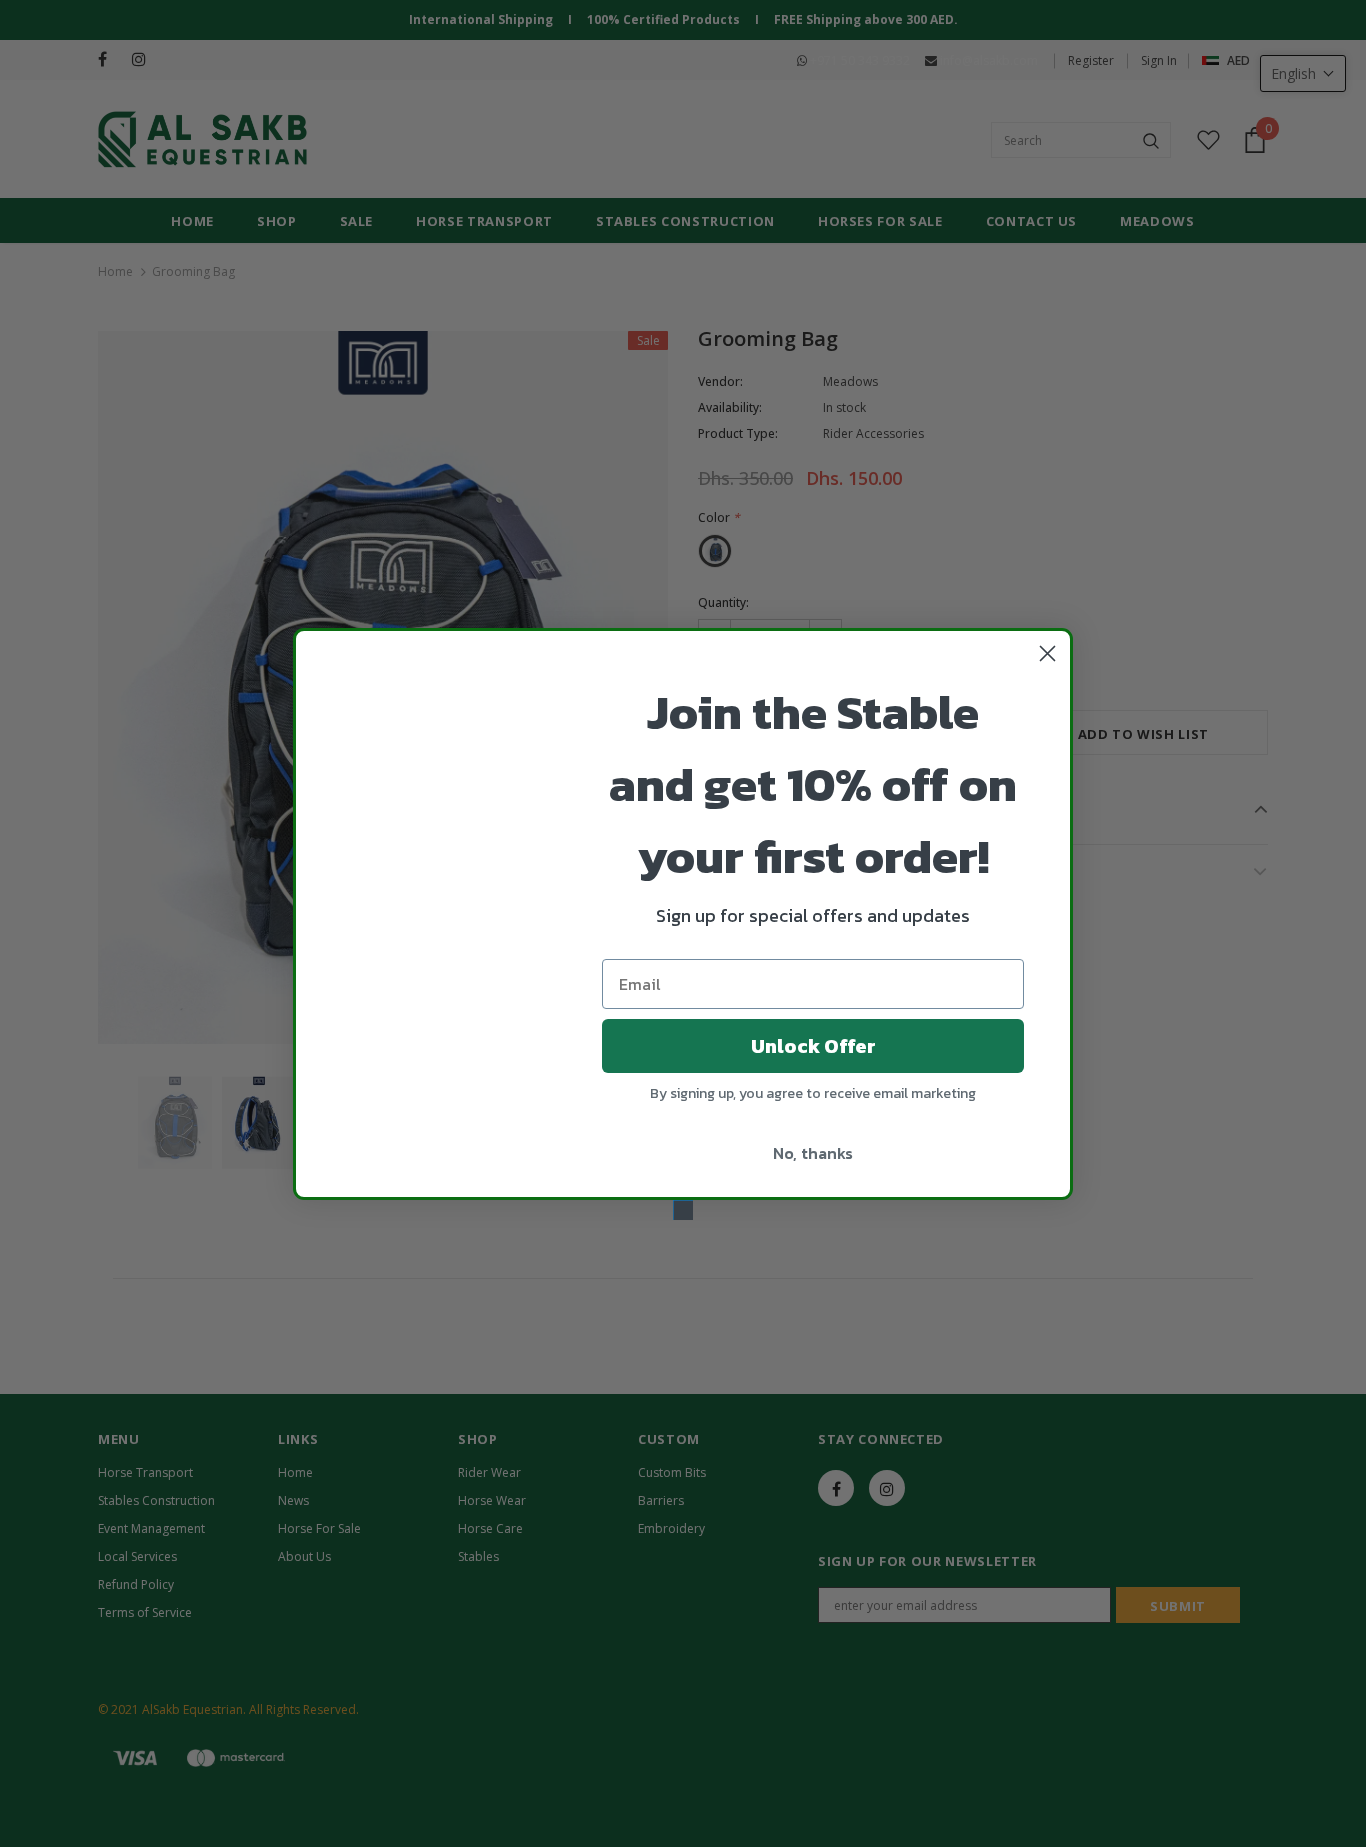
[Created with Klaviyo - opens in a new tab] (683, 1210)
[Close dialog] (1047, 653)
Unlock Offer (813, 1046)
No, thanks (813, 1153)
